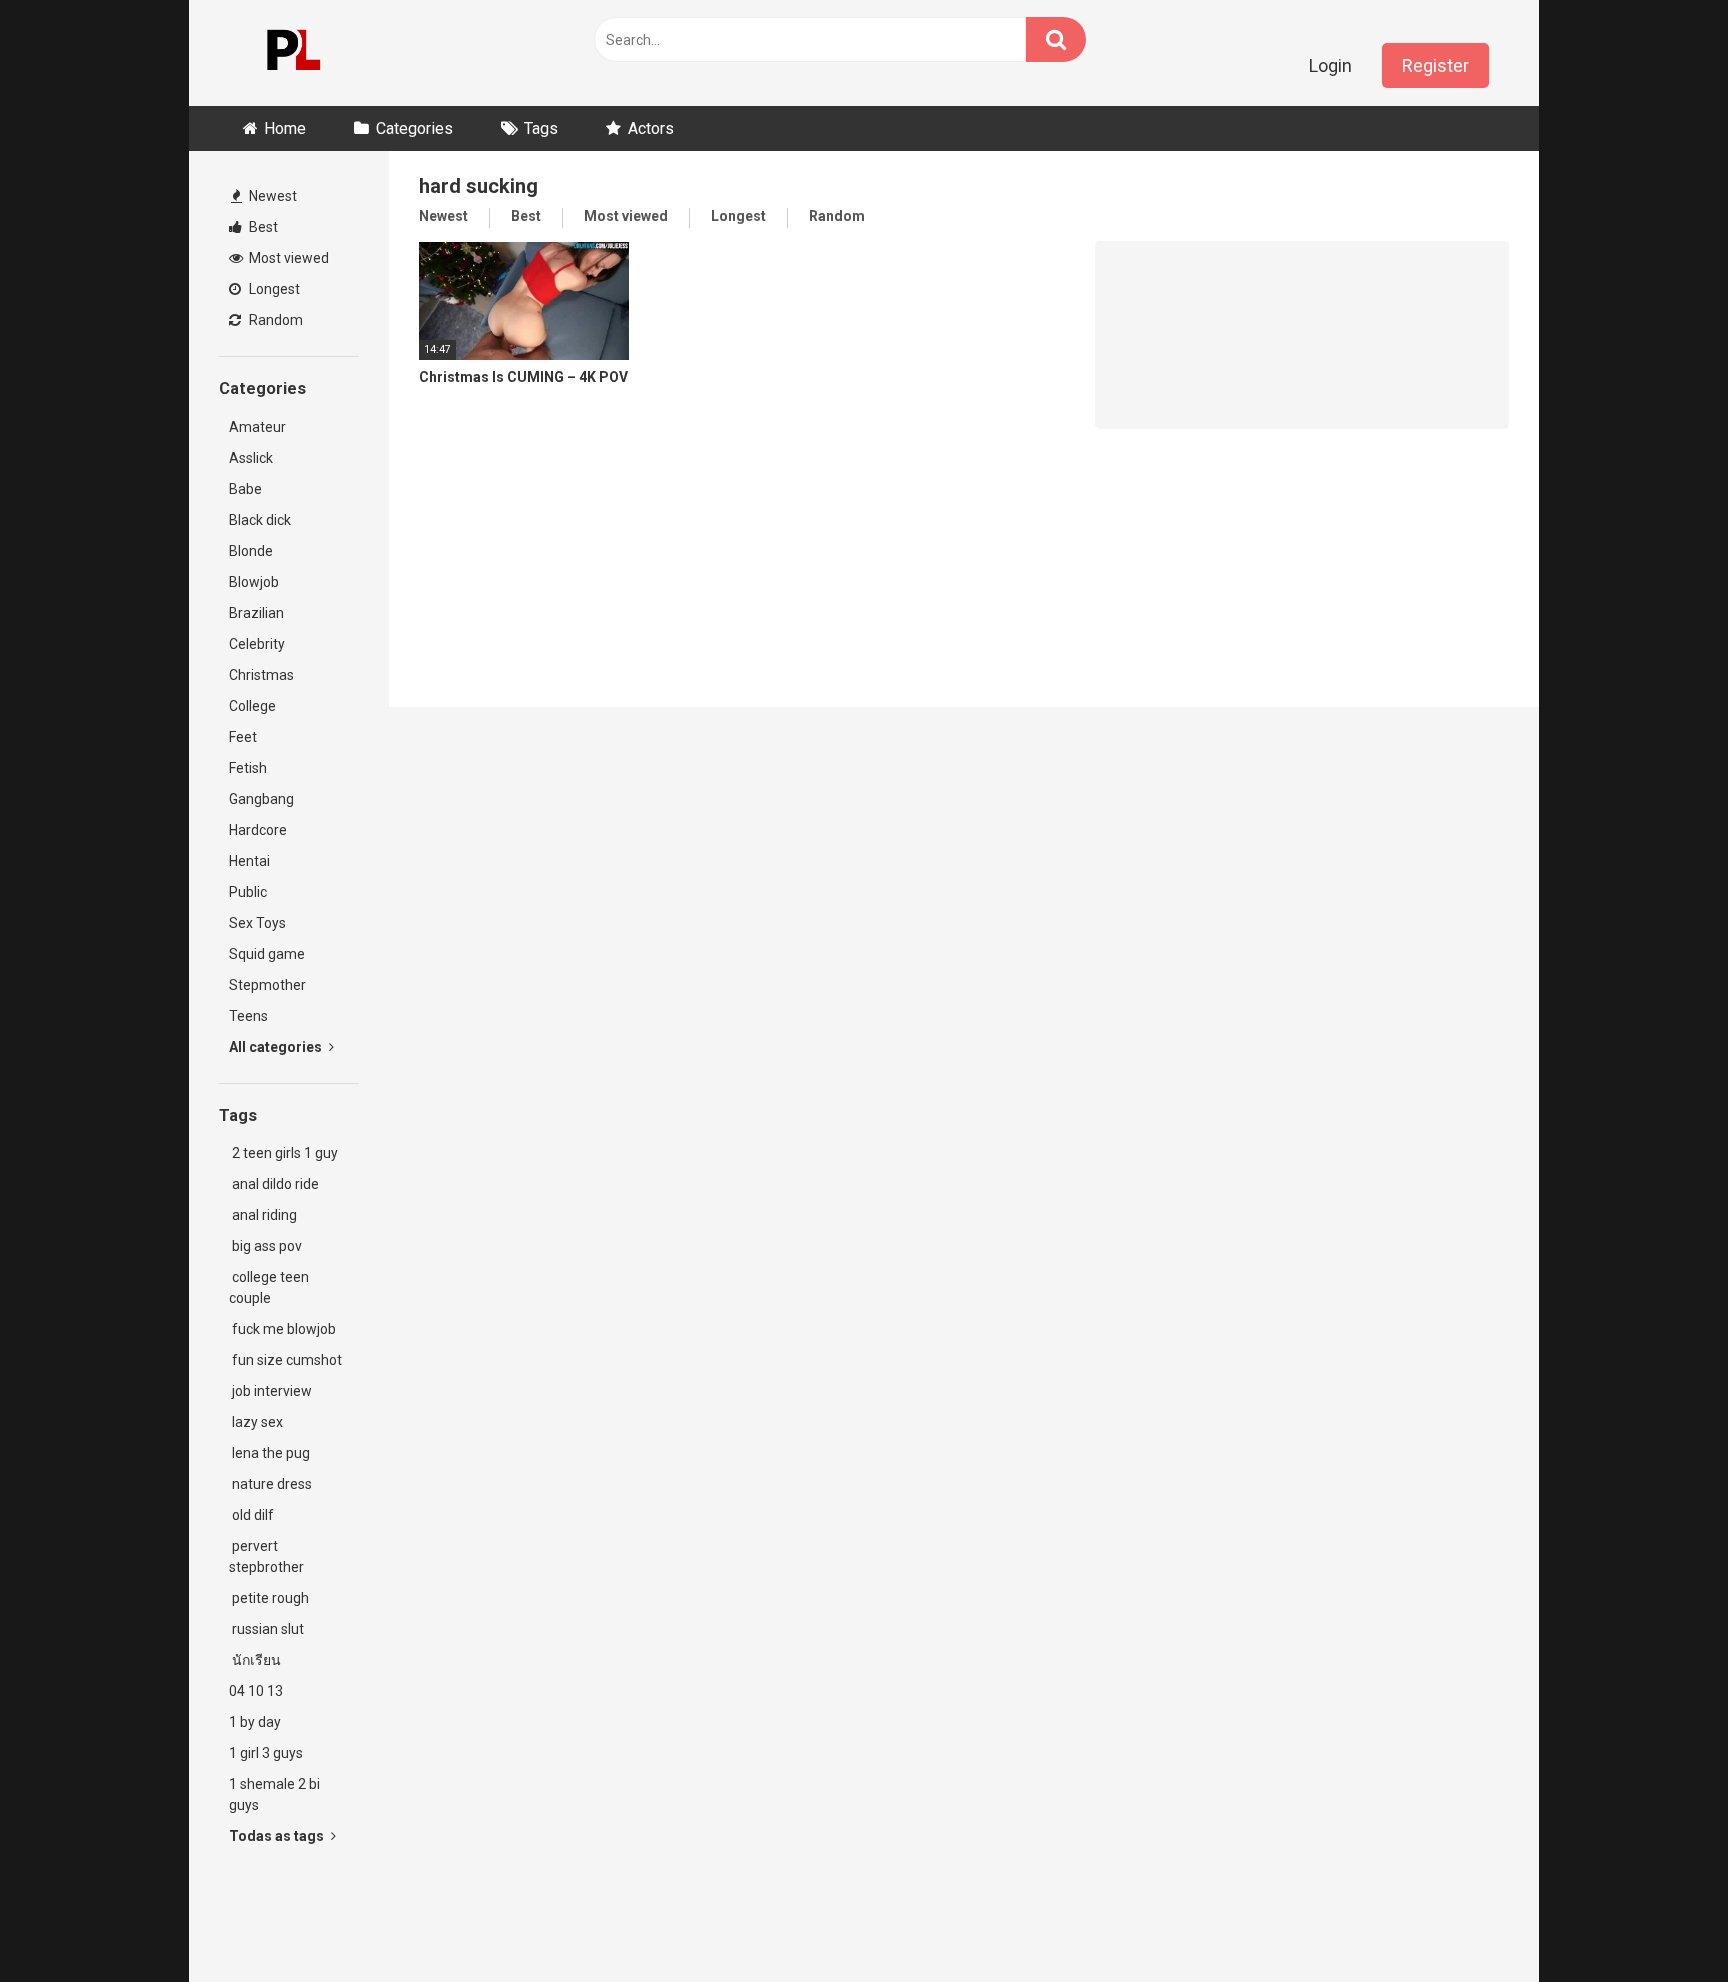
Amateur (257, 427)
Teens (248, 1016)
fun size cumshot (285, 1360)
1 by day (255, 1722)
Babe (245, 489)
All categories (277, 1047)
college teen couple (269, 1287)
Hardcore (258, 830)
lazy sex (256, 1422)
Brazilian (256, 613)
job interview (270, 1391)
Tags (541, 128)
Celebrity (257, 644)
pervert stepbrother (266, 1556)
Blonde (251, 551)
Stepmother (267, 985)
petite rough (269, 1598)
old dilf (251, 1515)
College (252, 706)
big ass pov (265, 1246)
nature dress (270, 1484)
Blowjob (254, 582)
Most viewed (287, 258)
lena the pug (269, 1453)
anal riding (263, 1215)
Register (1435, 65)
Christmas (261, 675)
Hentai (249, 861)
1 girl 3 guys (266, 1753)
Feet (243, 737)
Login (1330, 65)
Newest (271, 196)
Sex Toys (257, 923)
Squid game (267, 954)
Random (274, 320)
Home (285, 128)
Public (248, 892)
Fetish (248, 768)
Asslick (251, 458)
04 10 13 (256, 1691)
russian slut (266, 1629)
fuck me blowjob (282, 1329)
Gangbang (261, 799)
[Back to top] (1661, 1921)
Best (262, 227)
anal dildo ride (274, 1184)
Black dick (260, 520)
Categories (414, 128)
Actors (651, 128)
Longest (273, 289)
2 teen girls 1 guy (283, 1153)
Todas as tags (278, 1836)
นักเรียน (255, 1660)
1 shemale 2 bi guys (274, 1794)
